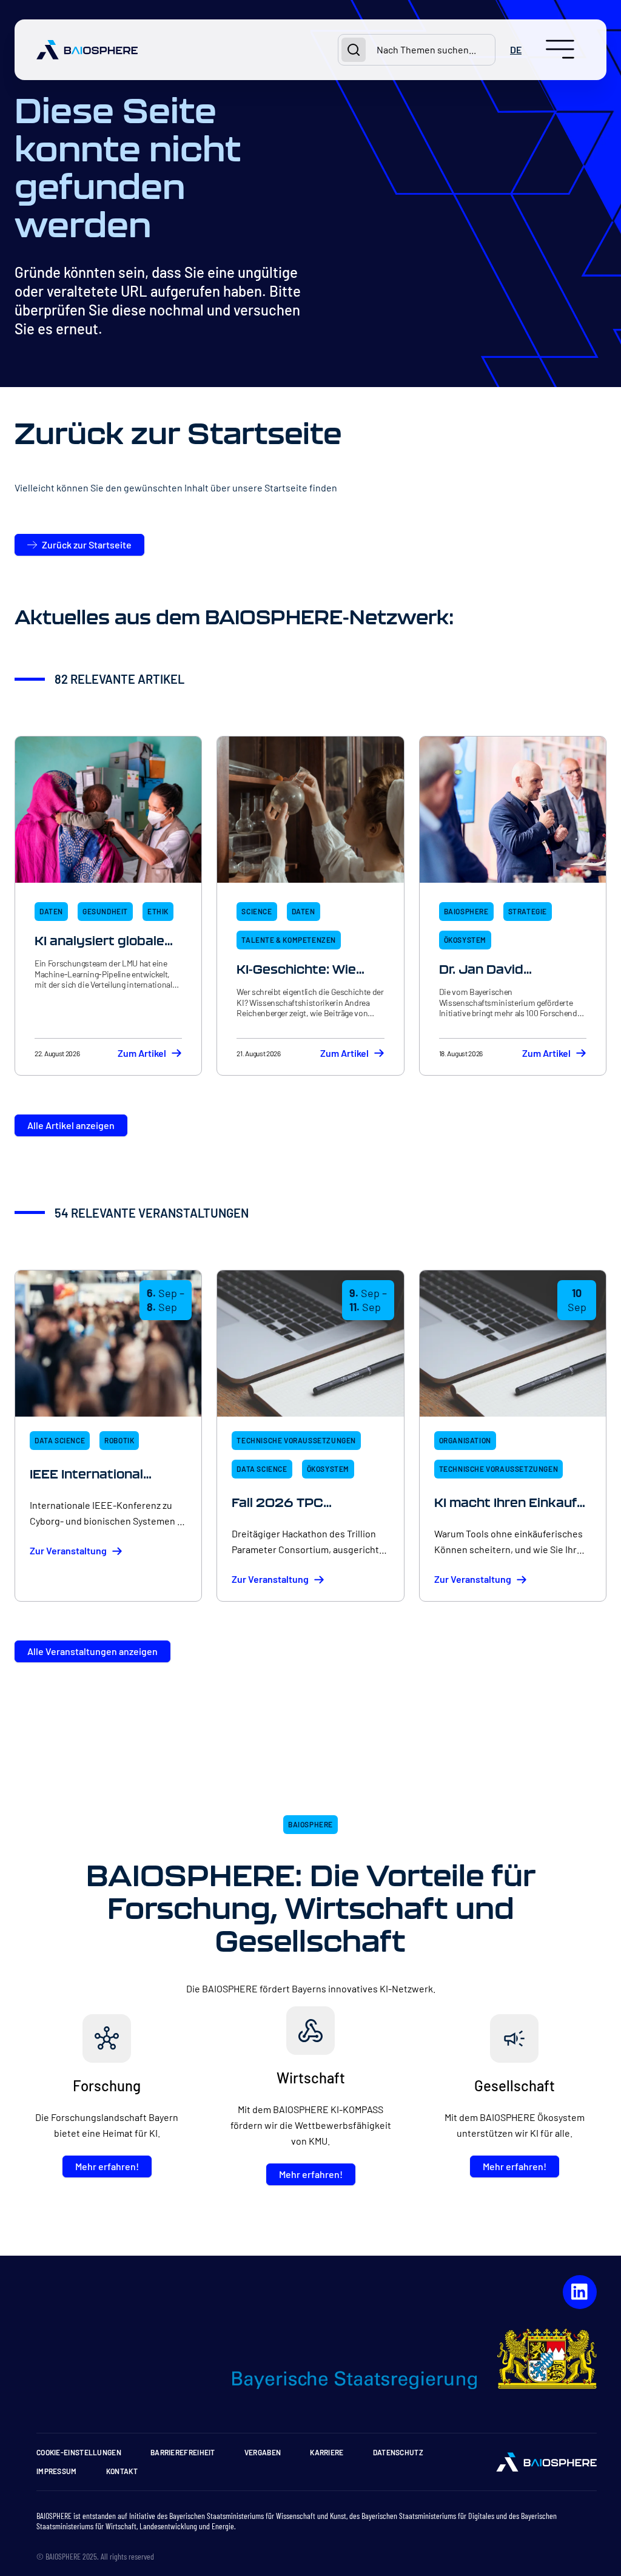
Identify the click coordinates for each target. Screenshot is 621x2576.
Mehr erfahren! (107, 2166)
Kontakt (122, 2471)
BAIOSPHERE (466, 911)
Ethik (158, 911)
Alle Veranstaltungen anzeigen (92, 1651)
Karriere (327, 2452)
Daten (51, 911)
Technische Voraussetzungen (296, 1440)
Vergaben (263, 2452)
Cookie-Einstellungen (79, 2452)
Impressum (57, 2471)
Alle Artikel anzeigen (71, 1125)
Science (257, 911)
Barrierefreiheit (183, 2452)
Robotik (119, 1440)
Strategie (528, 911)
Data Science (60, 1440)
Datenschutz (398, 2452)
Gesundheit (105, 911)
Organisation (465, 1440)
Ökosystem (465, 940)
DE (516, 49)
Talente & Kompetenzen (289, 940)
